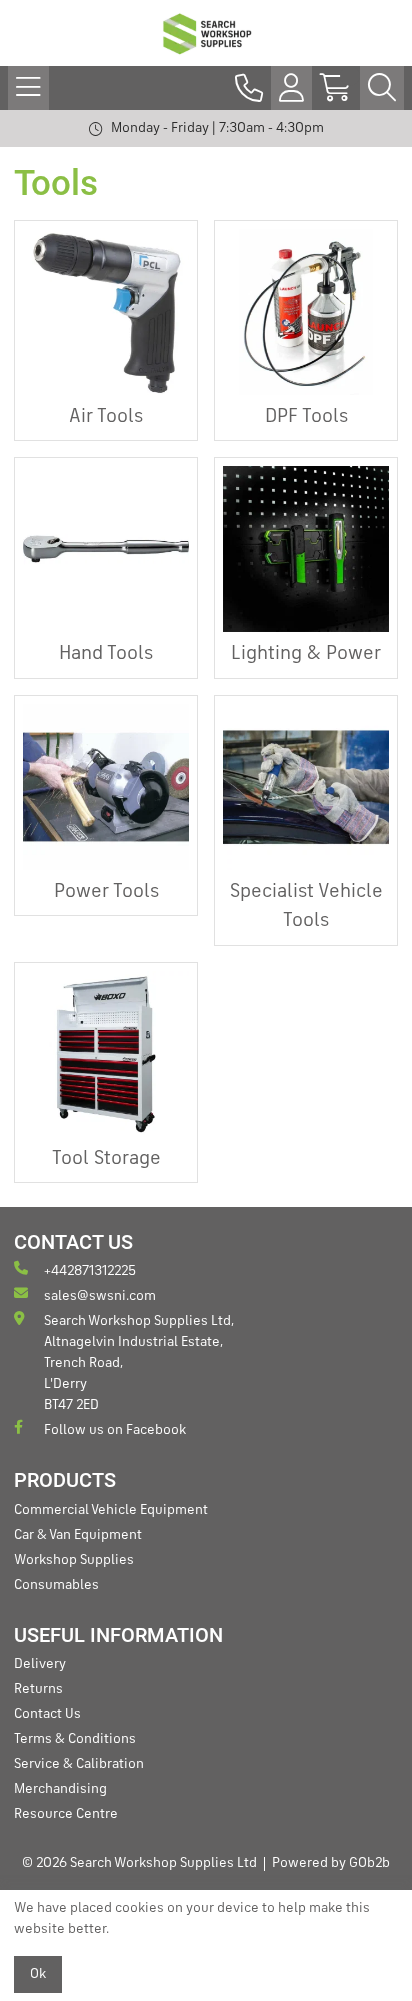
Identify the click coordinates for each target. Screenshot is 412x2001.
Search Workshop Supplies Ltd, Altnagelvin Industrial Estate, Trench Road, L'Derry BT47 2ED (139, 1363)
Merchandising (60, 1789)
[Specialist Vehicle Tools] (306, 787)
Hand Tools (106, 654)
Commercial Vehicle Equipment (111, 1510)
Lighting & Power (306, 654)
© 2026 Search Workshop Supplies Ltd (139, 1863)
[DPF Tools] (306, 312)
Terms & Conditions (75, 1739)
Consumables (56, 1585)
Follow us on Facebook (115, 1430)
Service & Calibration (79, 1764)
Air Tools (106, 417)
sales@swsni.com (100, 1296)
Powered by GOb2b (331, 1863)
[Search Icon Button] (382, 88)
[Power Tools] (106, 787)
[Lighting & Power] (306, 549)
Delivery (40, 1664)
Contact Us (47, 1714)
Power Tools (106, 892)
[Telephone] (249, 88)
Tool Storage (106, 1159)
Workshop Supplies (74, 1560)
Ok (38, 1974)
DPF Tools (306, 417)
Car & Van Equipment (78, 1535)
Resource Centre (66, 1814)
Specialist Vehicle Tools (306, 906)
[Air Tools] (106, 312)
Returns (38, 1689)
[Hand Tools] (106, 549)
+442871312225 (90, 1271)
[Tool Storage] (106, 1054)
